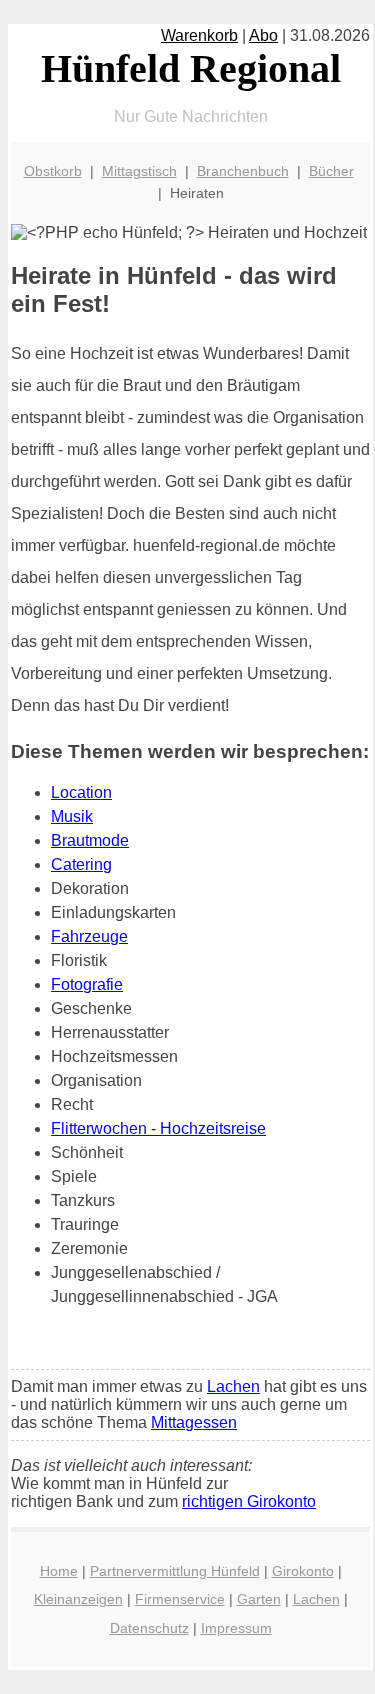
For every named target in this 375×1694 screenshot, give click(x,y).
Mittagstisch (139, 171)
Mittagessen (194, 1422)
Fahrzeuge (89, 936)
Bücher (331, 171)
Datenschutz (149, 1628)
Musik (72, 816)
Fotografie (87, 984)
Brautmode (90, 840)
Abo (263, 35)
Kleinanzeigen (78, 1599)
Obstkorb (53, 171)
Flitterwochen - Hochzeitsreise (158, 1128)
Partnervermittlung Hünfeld (175, 1571)
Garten (259, 1599)
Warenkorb (199, 35)
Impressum (236, 1628)
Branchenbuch (243, 171)
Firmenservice (180, 1599)
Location (81, 792)
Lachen (233, 1386)
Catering (81, 864)
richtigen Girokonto (249, 1501)
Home (59, 1571)
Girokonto (303, 1571)
